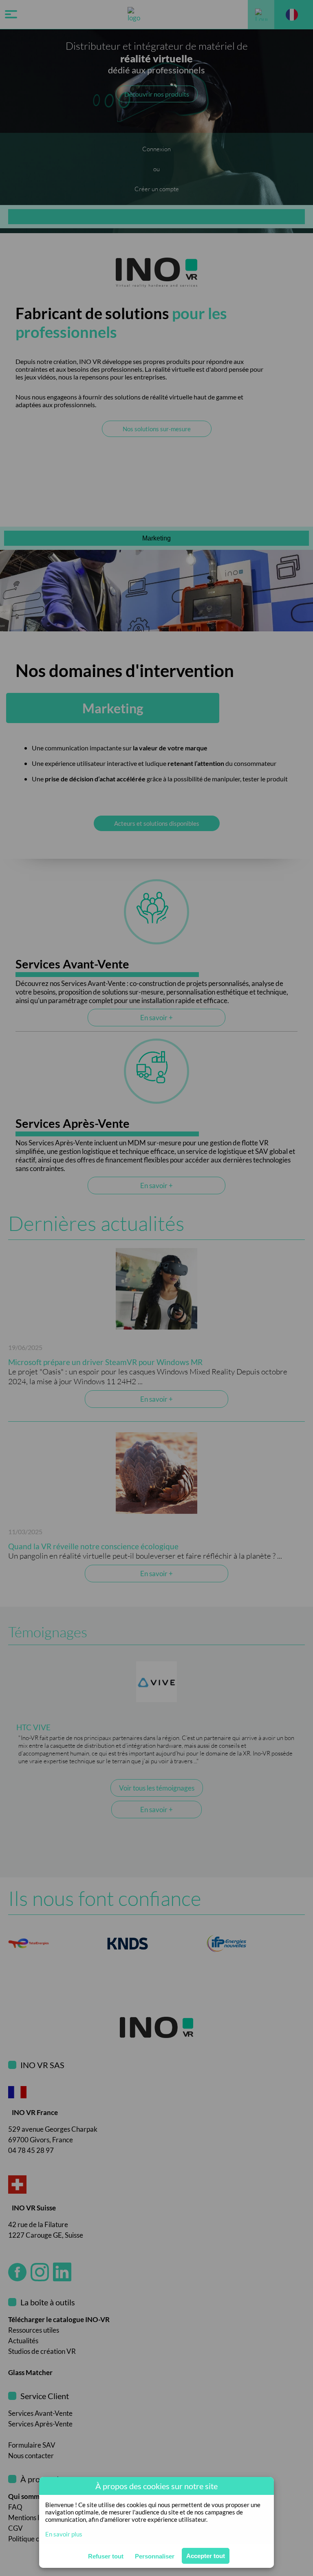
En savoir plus (64, 2534)
